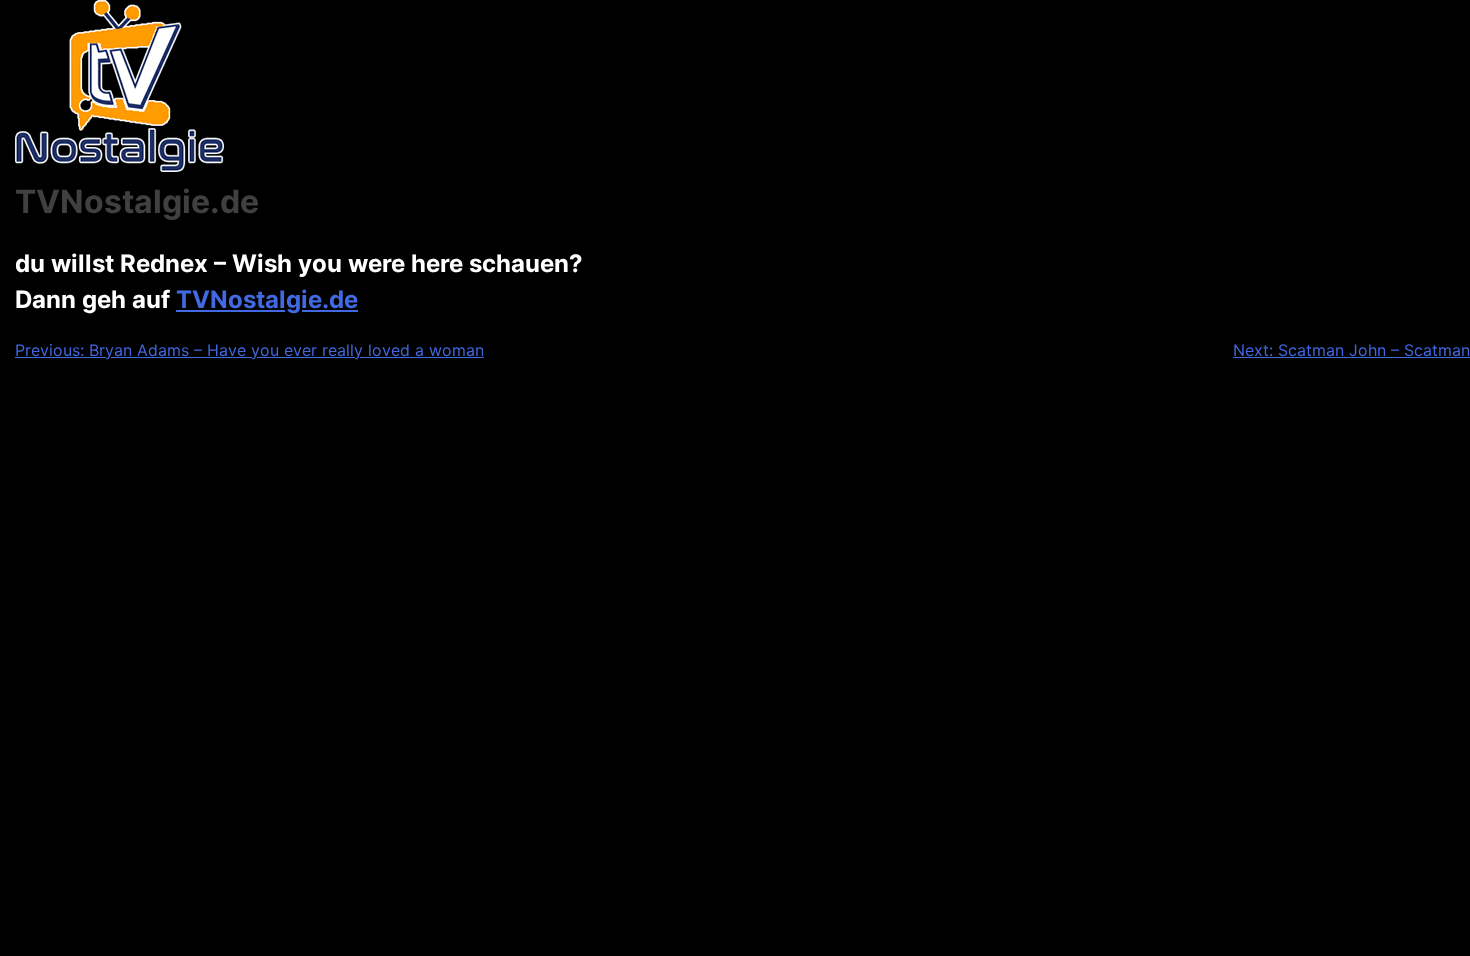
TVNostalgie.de (267, 299)
